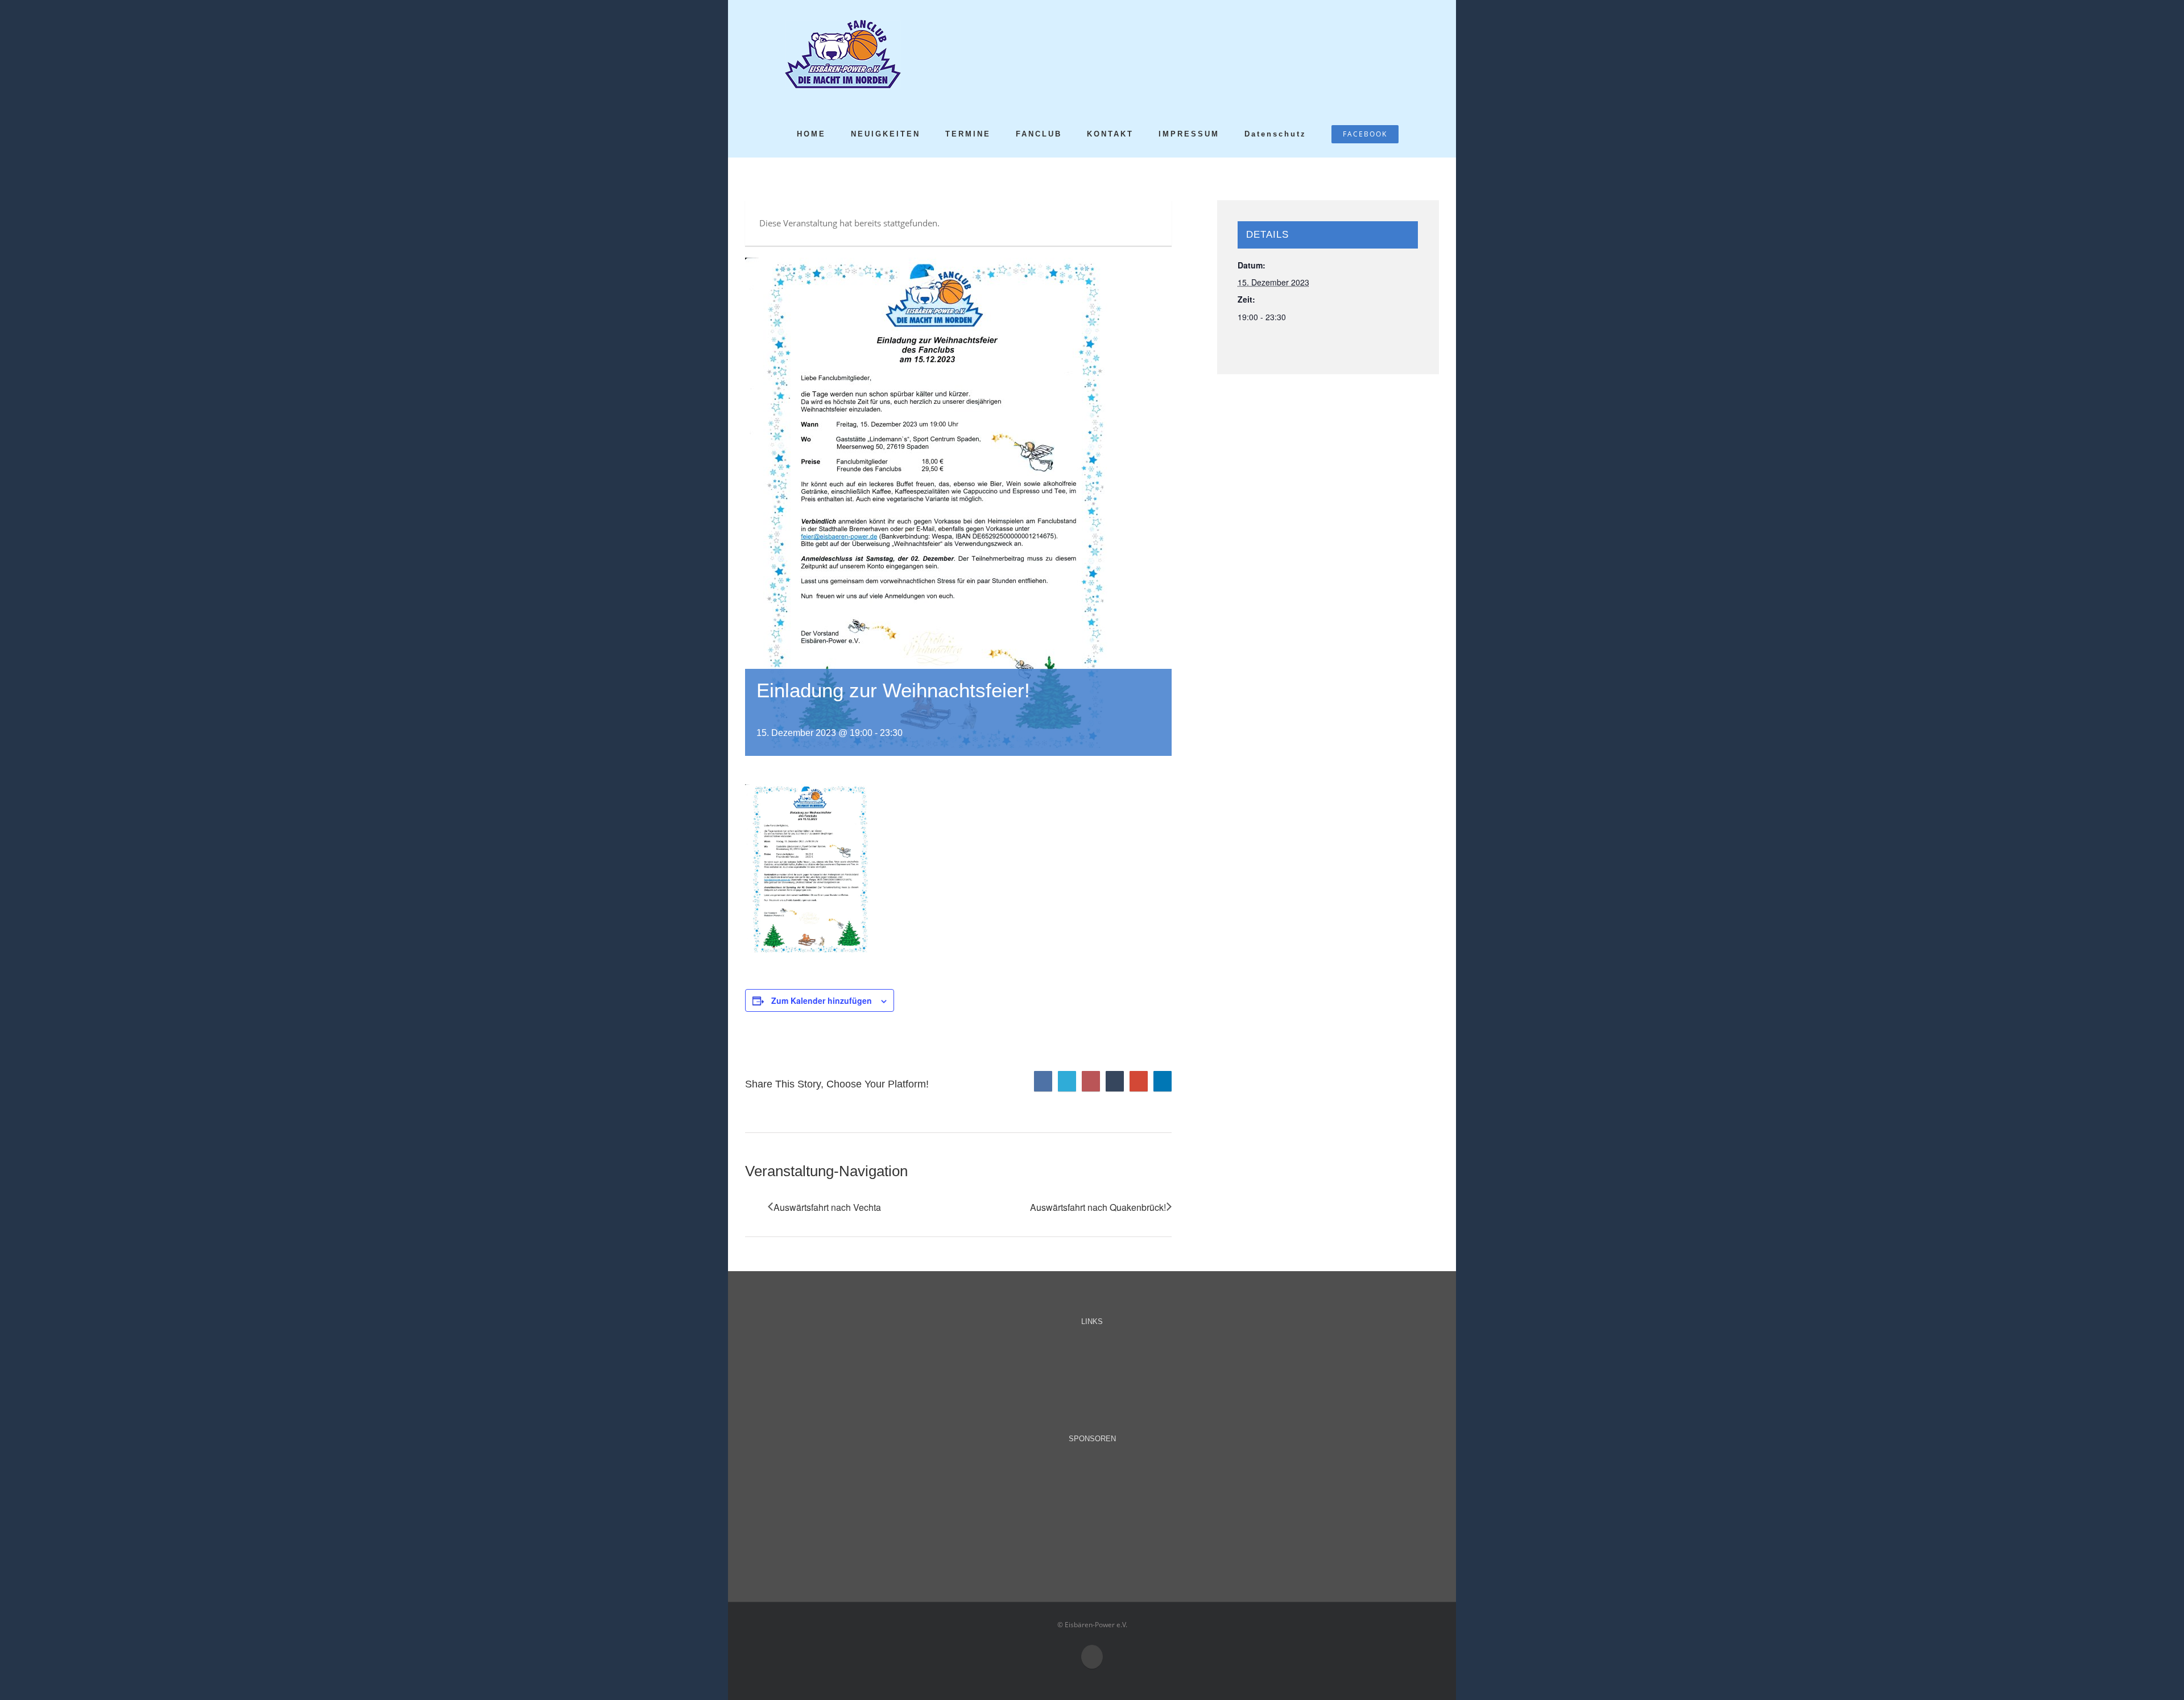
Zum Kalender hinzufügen (822, 1000)
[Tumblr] (1115, 1081)
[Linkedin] (1163, 1081)
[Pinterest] (1091, 1081)
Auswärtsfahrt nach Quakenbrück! (1098, 1207)
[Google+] (1139, 1081)
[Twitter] (1067, 1081)
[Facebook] (1043, 1081)
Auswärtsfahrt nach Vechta (827, 1207)
